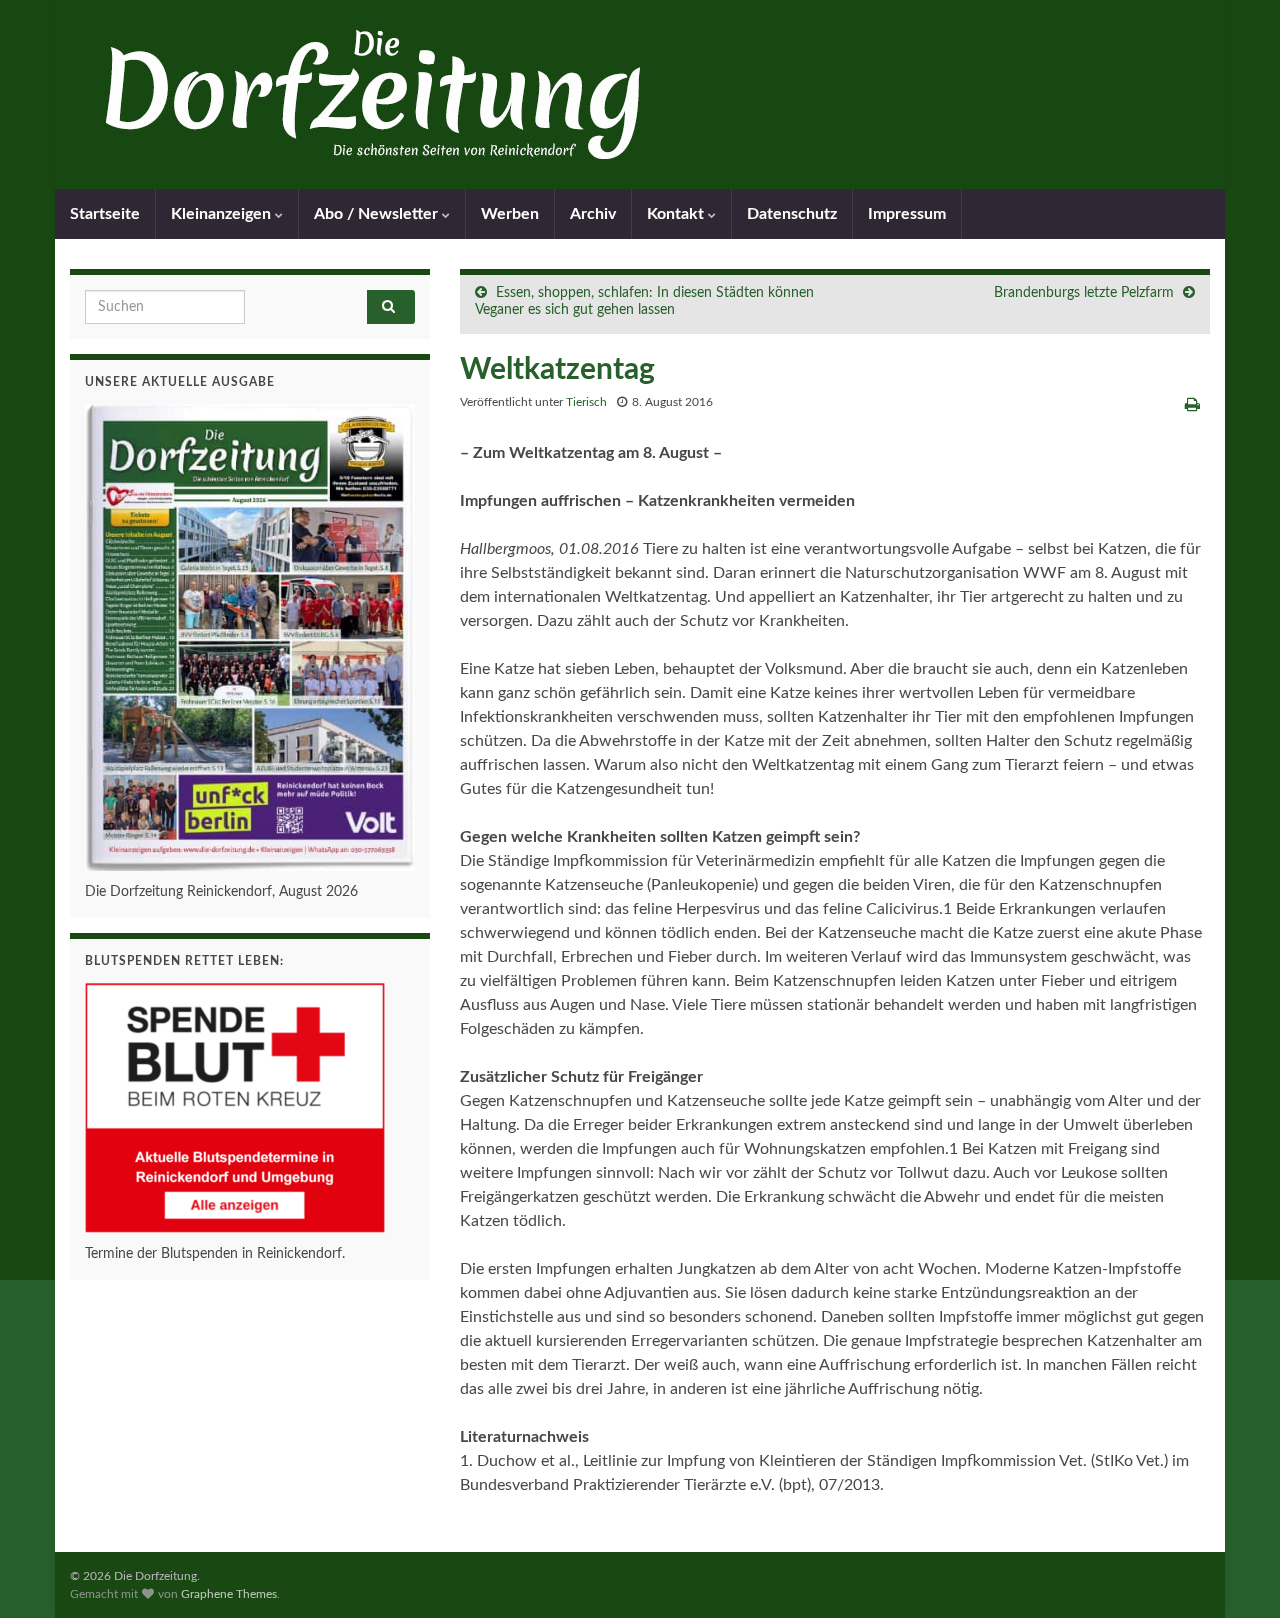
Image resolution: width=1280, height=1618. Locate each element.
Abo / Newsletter (378, 214)
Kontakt (677, 214)
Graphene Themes (229, 1594)
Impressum (907, 214)
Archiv (593, 214)
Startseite (105, 214)
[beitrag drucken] (1192, 405)
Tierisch (586, 402)
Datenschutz (792, 214)
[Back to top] (1235, 1573)
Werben (510, 214)
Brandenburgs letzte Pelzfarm (1084, 293)
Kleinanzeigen (223, 214)
